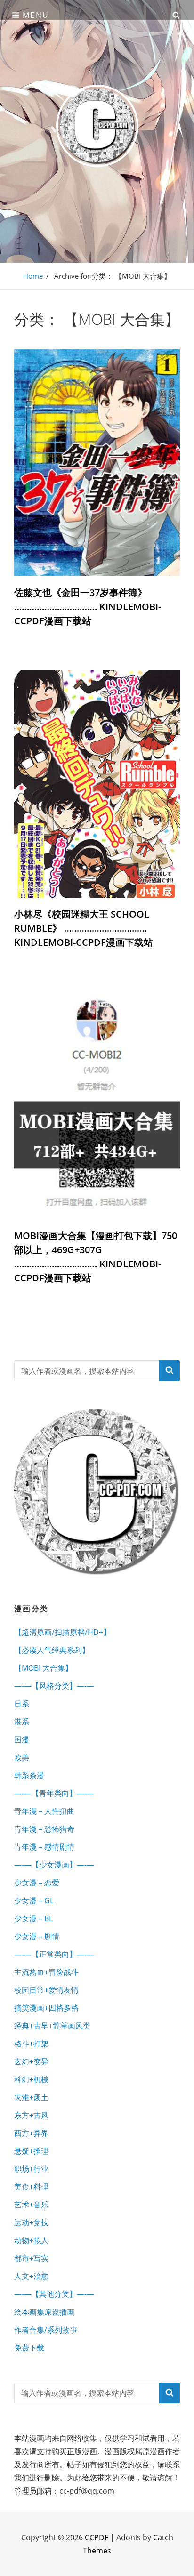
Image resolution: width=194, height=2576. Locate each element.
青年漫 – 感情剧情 (44, 1847)
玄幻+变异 (31, 2061)
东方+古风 (31, 2115)
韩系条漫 (29, 1775)
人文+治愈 (31, 2276)
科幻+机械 (31, 2079)
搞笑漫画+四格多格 (46, 2008)
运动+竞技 (31, 2222)
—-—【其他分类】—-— (54, 2294)
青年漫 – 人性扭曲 (44, 1811)
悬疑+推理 (31, 2151)
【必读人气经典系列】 (52, 1650)
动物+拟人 (31, 2240)
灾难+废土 (31, 2097)
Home (33, 276)
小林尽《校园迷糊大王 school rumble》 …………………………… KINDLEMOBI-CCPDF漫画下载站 (84, 928)
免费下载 (29, 2348)
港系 (22, 1722)
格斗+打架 (31, 2044)
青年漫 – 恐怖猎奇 (44, 1829)
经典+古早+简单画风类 (52, 2026)
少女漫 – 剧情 (37, 1936)
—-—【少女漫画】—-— (54, 1865)
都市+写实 (31, 2258)
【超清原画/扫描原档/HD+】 (62, 1632)
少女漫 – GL (34, 1900)
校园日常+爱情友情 (46, 1990)
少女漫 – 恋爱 (37, 1883)
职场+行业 (31, 2169)
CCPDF (97, 2537)
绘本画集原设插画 (44, 2312)
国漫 (22, 1739)
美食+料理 (31, 2187)
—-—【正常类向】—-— (54, 1954)
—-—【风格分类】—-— (54, 1686)
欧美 (22, 1757)
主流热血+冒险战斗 (46, 1972)
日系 (22, 1704)
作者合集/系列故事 (46, 2330)
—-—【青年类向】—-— (54, 1793)
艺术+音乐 (31, 2205)
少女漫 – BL (33, 1918)
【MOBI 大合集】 (43, 1668)
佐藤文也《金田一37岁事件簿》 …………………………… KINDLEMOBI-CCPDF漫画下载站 (88, 607)
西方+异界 (31, 2133)
